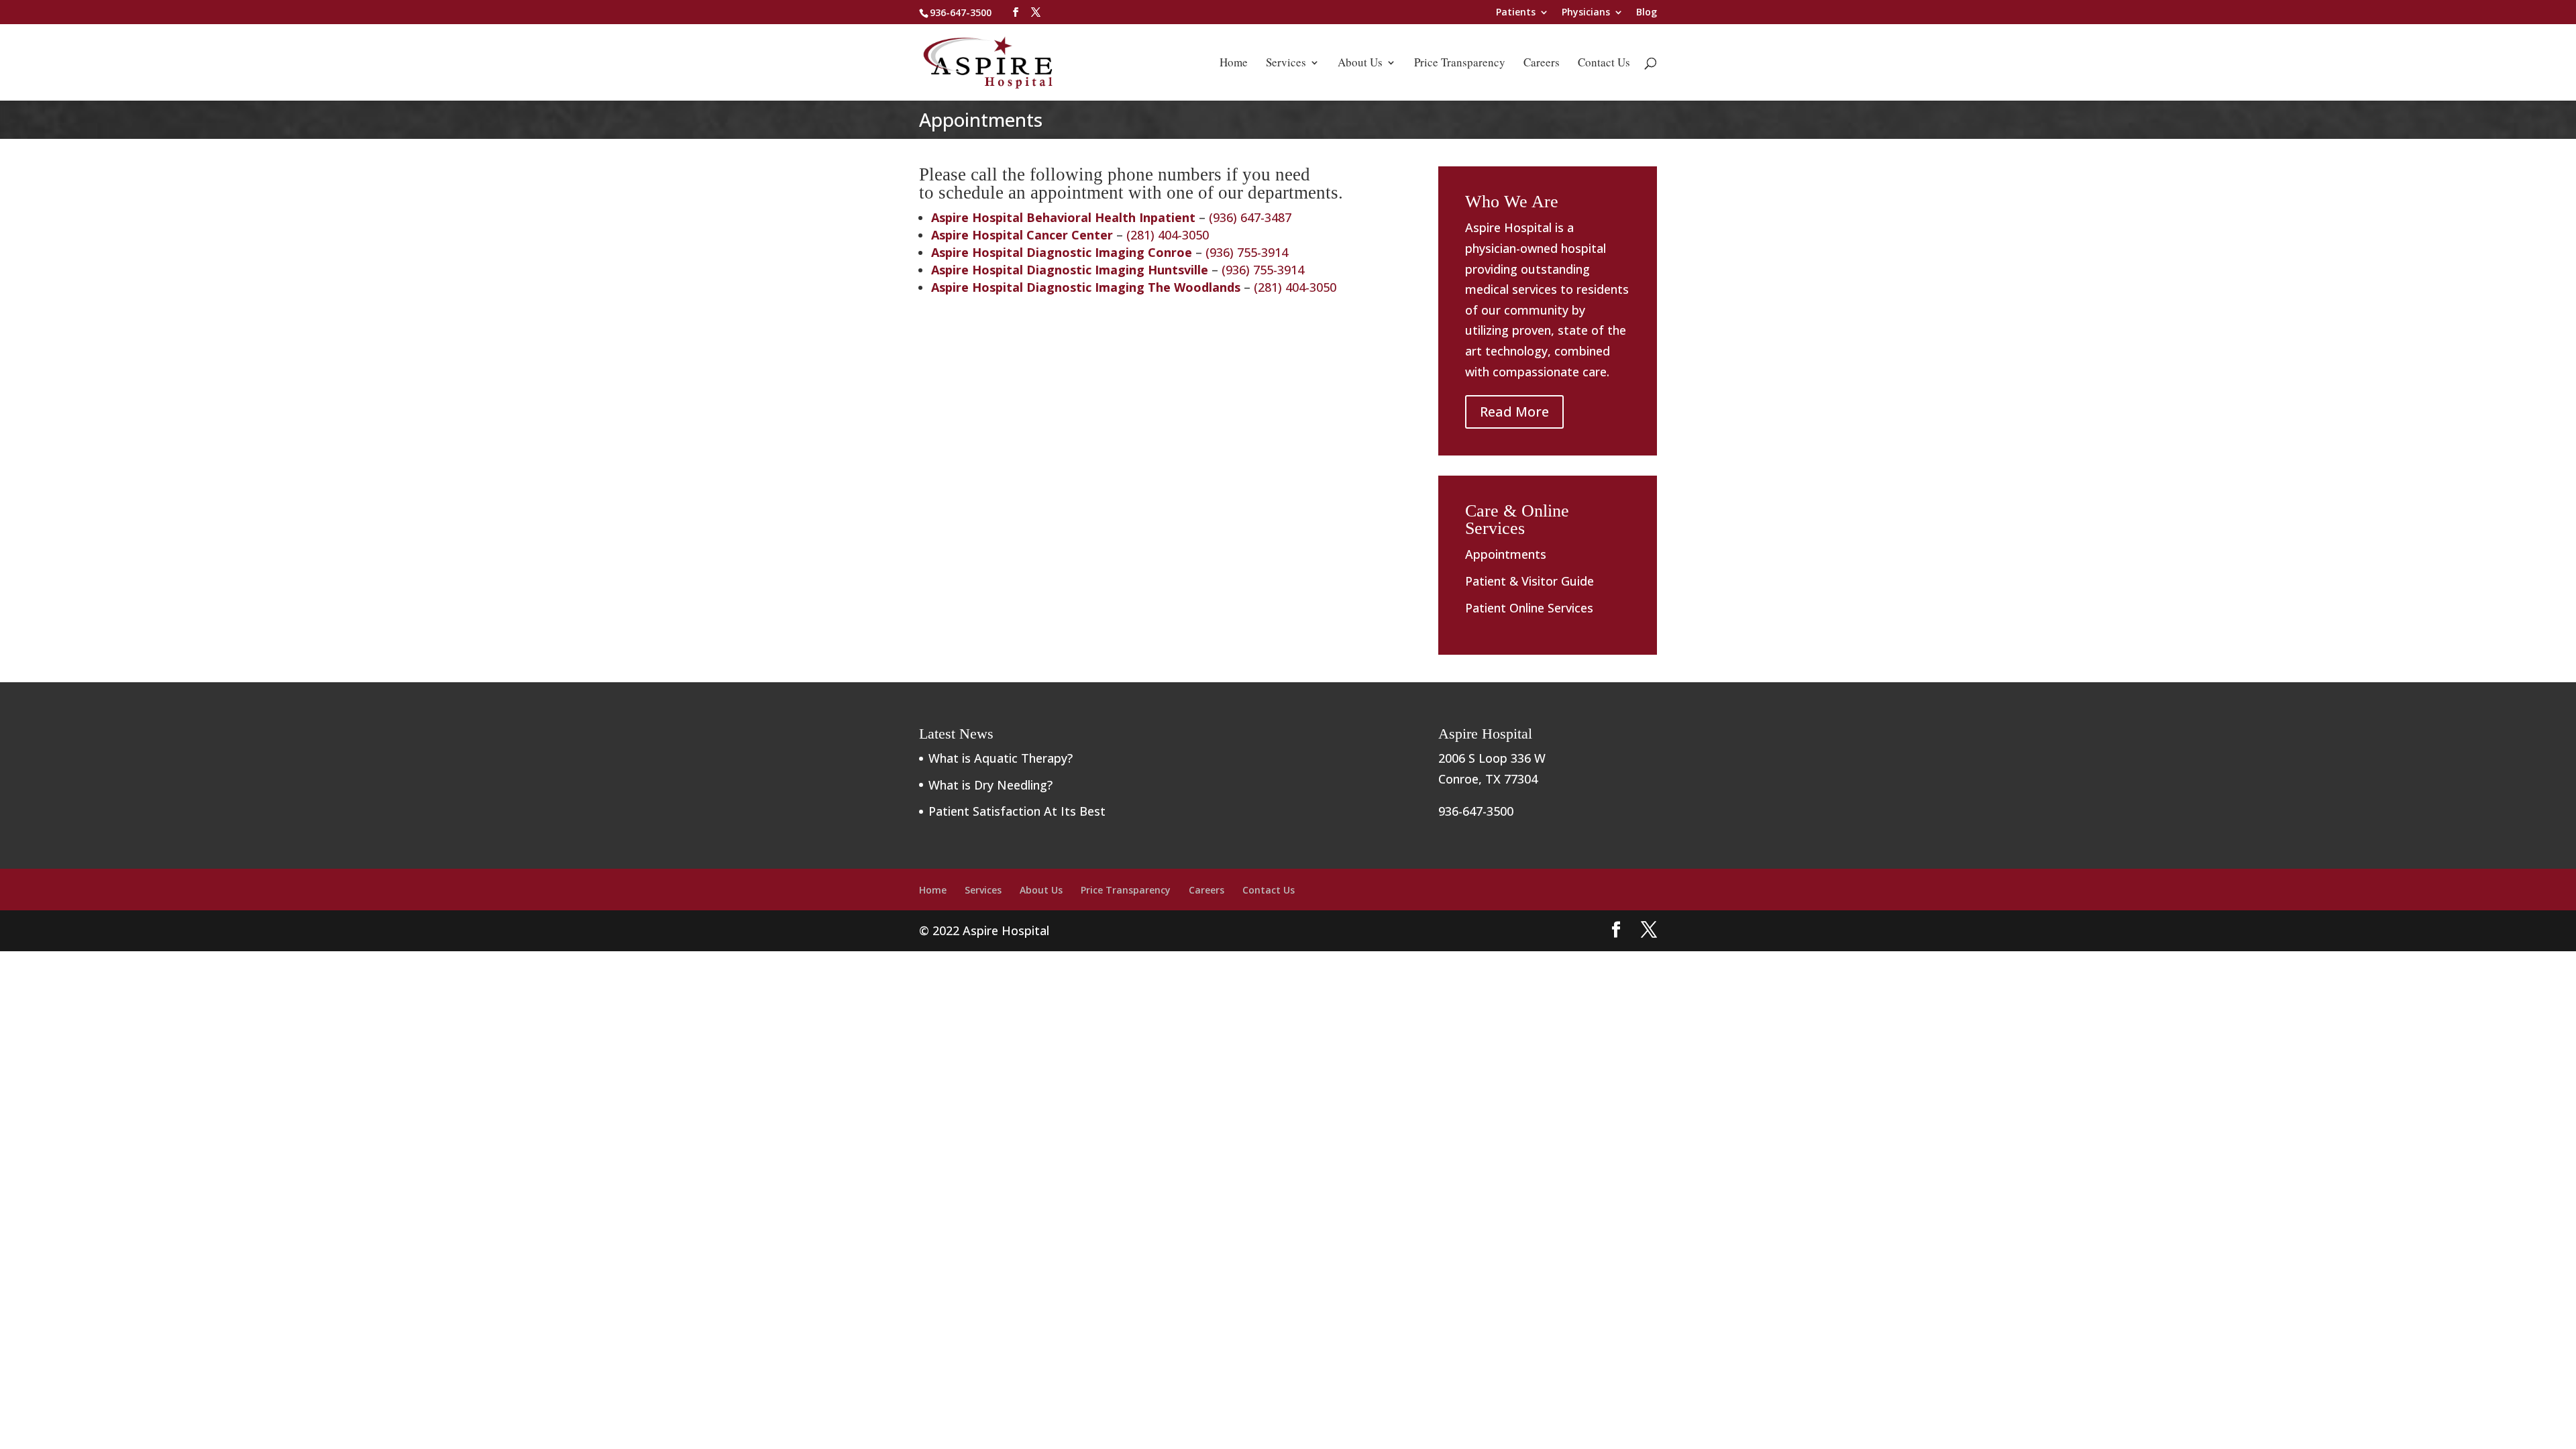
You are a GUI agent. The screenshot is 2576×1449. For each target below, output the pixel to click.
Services (1286, 64)
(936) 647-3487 (1250, 217)
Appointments (1506, 554)
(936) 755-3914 (1247, 252)
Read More (1514, 412)
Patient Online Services (1529, 608)
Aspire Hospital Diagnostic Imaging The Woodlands (1086, 287)
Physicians (1586, 13)
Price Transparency (1460, 64)
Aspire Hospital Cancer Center (1022, 235)
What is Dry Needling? (990, 785)
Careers (1542, 64)
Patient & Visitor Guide (1529, 581)
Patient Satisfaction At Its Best (1017, 811)
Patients (1516, 13)
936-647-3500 (961, 12)
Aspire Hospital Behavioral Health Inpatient (1063, 217)
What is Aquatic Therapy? (1001, 758)
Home (1234, 64)
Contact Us (1604, 64)
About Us (1360, 64)
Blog (1647, 13)
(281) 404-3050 (1168, 235)
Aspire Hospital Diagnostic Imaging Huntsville (1070, 270)
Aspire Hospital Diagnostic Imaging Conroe (1062, 252)
